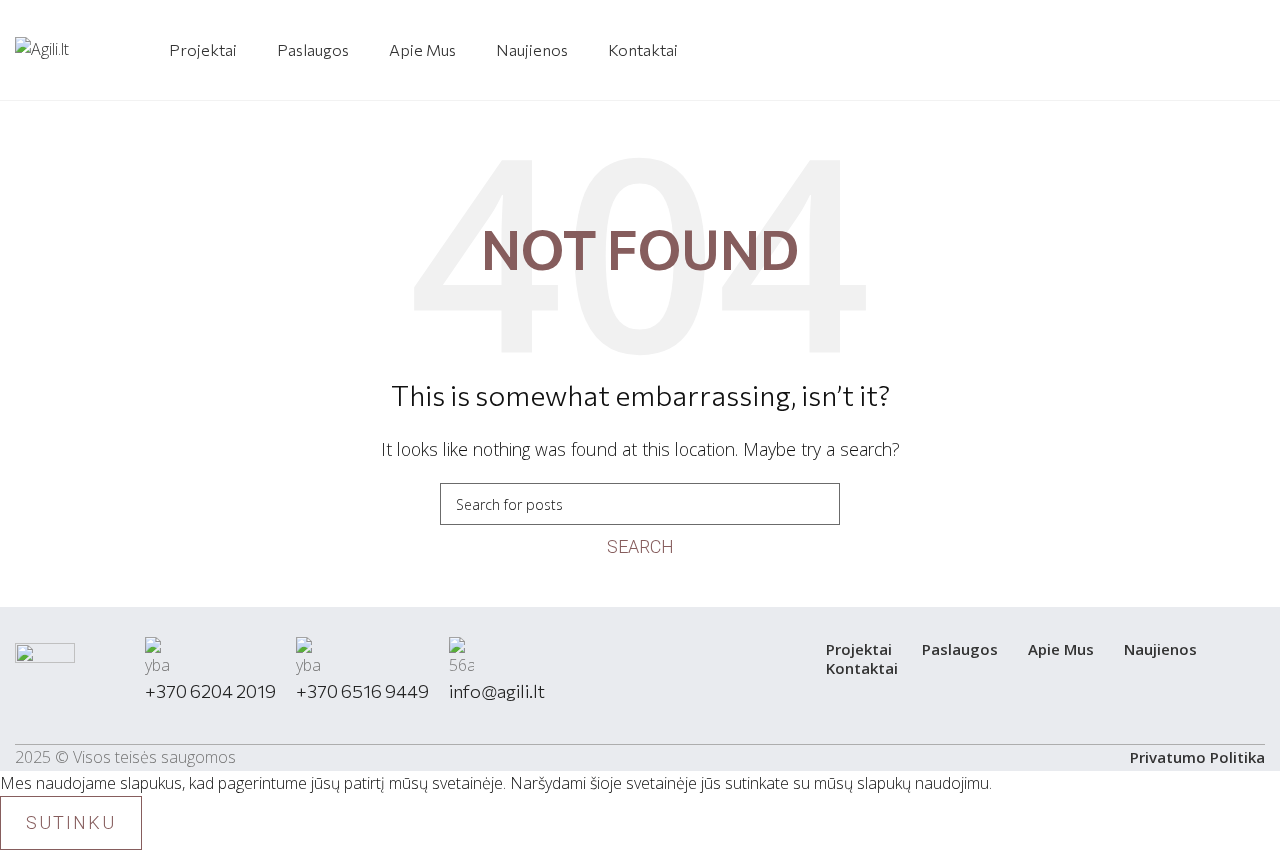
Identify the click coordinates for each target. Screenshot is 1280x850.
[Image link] (45, 679)
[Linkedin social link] (1245, 50)
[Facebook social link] (1206, 50)
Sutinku (71, 822)
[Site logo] (42, 48)
